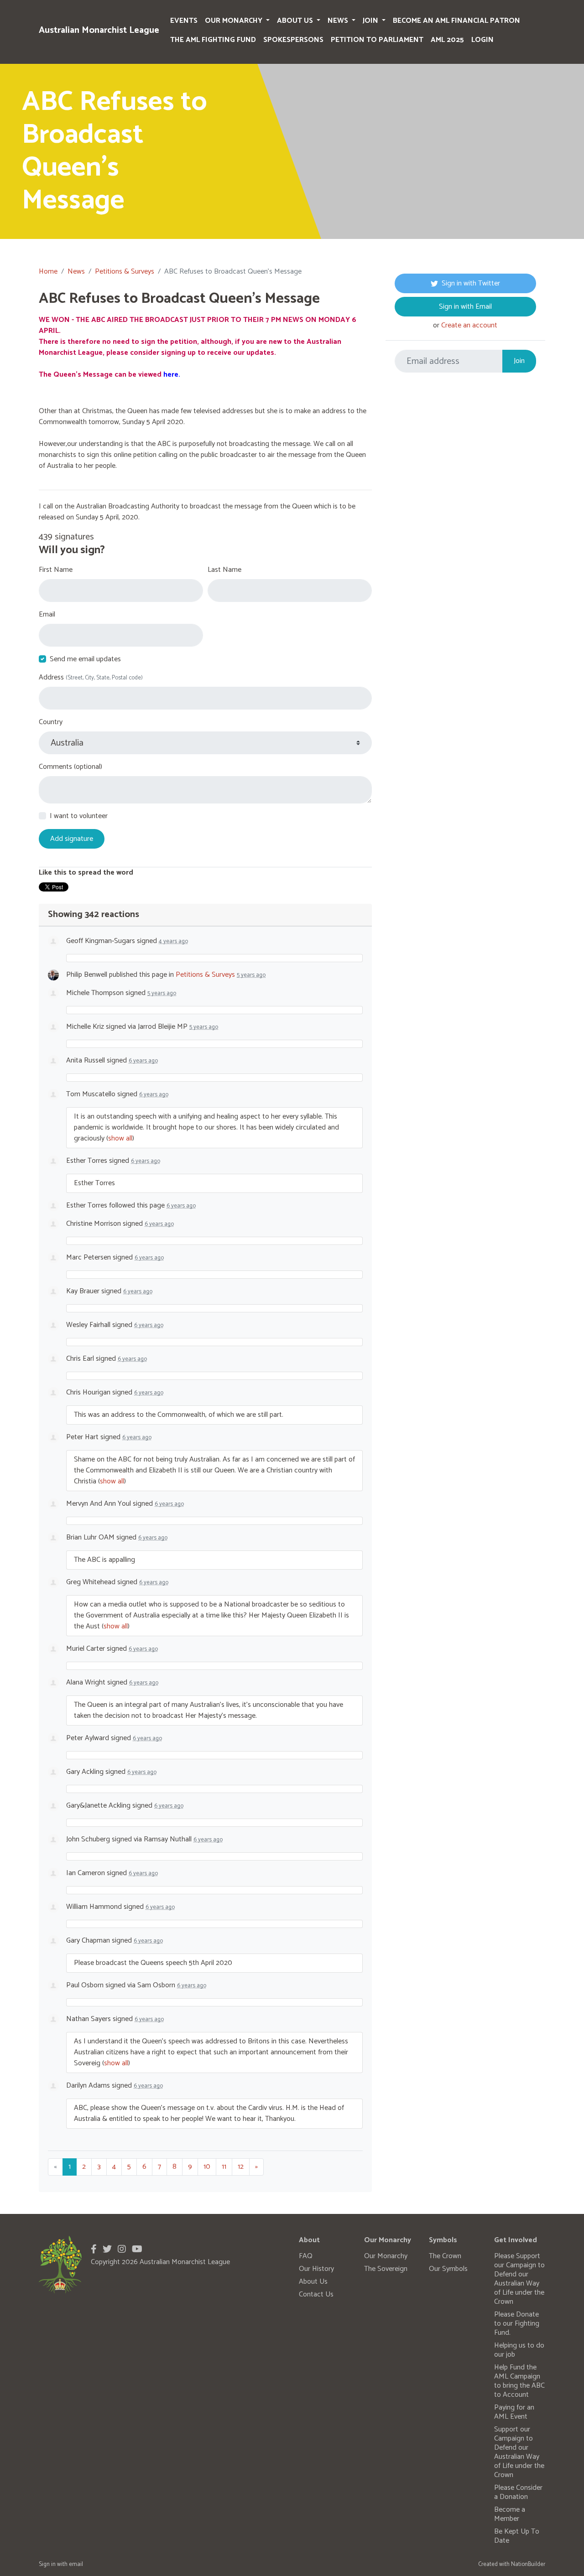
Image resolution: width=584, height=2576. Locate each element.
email (76, 2564)
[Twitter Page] (107, 2250)
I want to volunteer (79, 816)
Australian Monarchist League (99, 30)
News (339, 21)
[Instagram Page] (122, 2250)
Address (91, 678)
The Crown (445, 2256)
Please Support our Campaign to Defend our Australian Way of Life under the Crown (519, 2279)
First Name (56, 570)
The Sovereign (386, 2269)
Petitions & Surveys (125, 272)
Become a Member (510, 2514)
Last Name (224, 570)
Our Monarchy (235, 21)
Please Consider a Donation (518, 2492)
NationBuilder (528, 2564)
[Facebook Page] (94, 2250)
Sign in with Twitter (471, 283)
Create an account (469, 325)
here (171, 375)
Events (184, 21)
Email (47, 615)
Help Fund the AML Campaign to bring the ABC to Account (519, 2381)
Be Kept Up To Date (517, 2536)
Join (371, 21)
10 (207, 2167)
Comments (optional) (70, 767)
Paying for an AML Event (514, 2412)
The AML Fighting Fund (213, 40)
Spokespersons (293, 40)
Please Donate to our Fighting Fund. (517, 2324)
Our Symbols (448, 2269)
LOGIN (482, 40)
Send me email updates (85, 659)
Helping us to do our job (519, 2350)
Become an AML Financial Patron (456, 21)
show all (120, 1138)
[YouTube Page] (137, 2250)
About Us (296, 21)
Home (48, 272)
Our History (316, 2269)
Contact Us (316, 2294)
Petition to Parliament (377, 40)
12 (241, 2167)
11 (224, 2167)
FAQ (306, 2256)
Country (51, 722)
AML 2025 (447, 40)
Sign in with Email (465, 307)
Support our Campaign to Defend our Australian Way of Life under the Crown (519, 2452)
